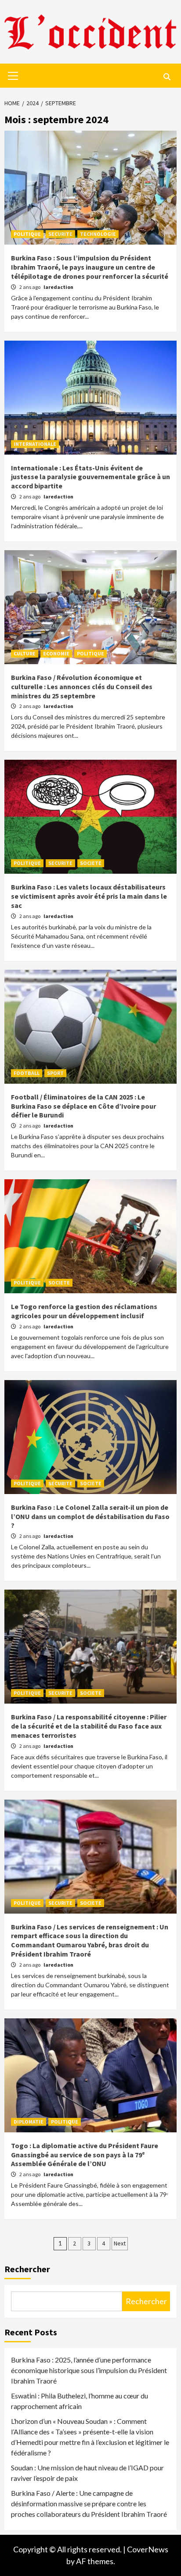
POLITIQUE (27, 234)
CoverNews (148, 2549)
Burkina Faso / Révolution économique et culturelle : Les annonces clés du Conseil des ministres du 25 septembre (82, 687)
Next (120, 2243)
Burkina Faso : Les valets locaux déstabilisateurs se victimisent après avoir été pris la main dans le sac (89, 896)
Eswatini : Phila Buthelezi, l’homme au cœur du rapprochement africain (80, 2401)
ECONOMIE (56, 653)
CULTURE (25, 653)
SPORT (55, 1073)
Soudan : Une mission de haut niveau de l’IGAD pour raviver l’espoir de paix (87, 2473)
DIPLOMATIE (29, 2122)
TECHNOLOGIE (98, 234)
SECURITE (60, 234)
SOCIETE (91, 863)
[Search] (167, 77)
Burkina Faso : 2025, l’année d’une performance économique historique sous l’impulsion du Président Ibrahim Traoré (89, 2370)
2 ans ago (30, 287)
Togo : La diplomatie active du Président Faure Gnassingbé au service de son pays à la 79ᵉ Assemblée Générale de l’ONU (85, 2155)
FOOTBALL (27, 1073)
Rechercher (27, 2269)
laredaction (58, 287)
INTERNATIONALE (35, 444)
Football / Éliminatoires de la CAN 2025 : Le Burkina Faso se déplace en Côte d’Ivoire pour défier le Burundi (83, 1106)
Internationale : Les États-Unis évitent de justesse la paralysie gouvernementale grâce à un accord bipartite (90, 477)
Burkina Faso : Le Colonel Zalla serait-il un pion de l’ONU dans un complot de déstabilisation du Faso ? (90, 1516)
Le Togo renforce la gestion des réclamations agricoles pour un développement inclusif (84, 1311)
